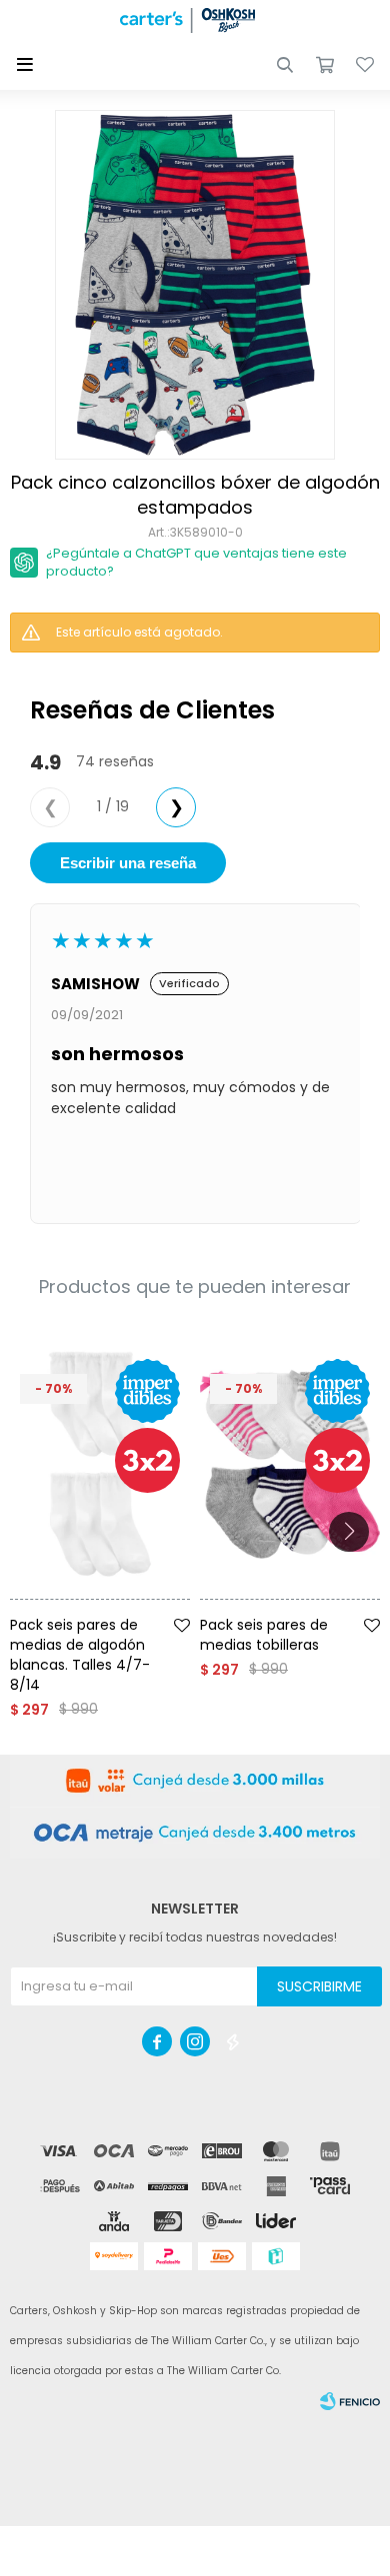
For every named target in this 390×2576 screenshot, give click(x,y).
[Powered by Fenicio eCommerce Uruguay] (350, 2401)
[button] (285, 65)
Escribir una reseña (128, 863)
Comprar (127, 1607)
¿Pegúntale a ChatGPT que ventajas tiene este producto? (196, 562)
